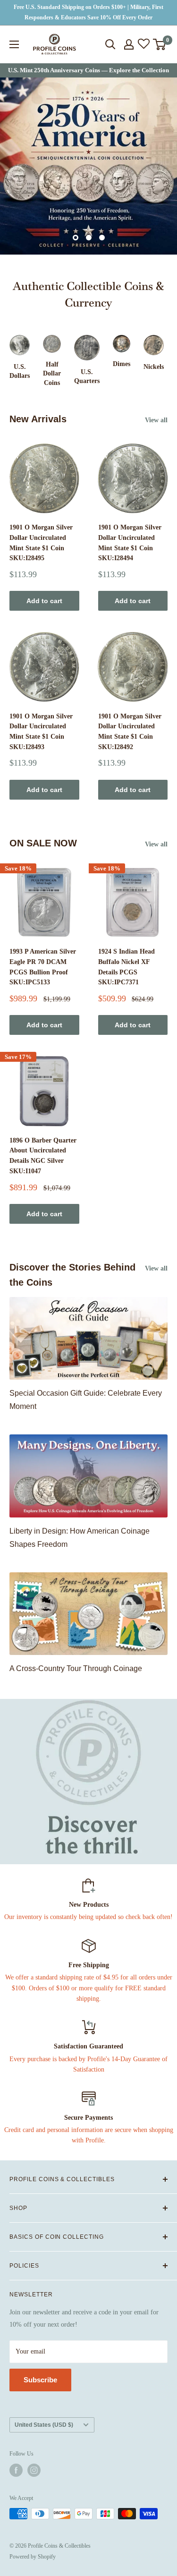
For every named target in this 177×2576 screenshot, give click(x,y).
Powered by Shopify (33, 2557)
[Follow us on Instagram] (34, 2470)
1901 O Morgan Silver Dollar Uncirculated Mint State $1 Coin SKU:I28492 (130, 732)
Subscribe (40, 2380)
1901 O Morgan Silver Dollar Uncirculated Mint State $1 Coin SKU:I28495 (41, 543)
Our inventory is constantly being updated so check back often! (88, 1917)
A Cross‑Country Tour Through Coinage (76, 1668)
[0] (160, 44)
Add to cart (44, 601)
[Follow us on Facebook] (16, 2470)
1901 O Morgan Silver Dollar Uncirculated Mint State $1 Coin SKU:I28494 (130, 543)
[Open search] (110, 44)
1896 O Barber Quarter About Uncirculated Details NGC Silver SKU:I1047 (43, 1156)
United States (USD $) (44, 2425)
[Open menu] (14, 44)
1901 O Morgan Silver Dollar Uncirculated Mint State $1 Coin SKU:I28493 (41, 732)
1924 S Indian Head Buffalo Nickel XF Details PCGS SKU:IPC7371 (126, 967)
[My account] (129, 44)
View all (156, 420)
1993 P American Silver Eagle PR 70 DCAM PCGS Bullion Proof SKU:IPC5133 (43, 967)
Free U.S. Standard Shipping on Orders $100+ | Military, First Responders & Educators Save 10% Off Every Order (88, 12)
